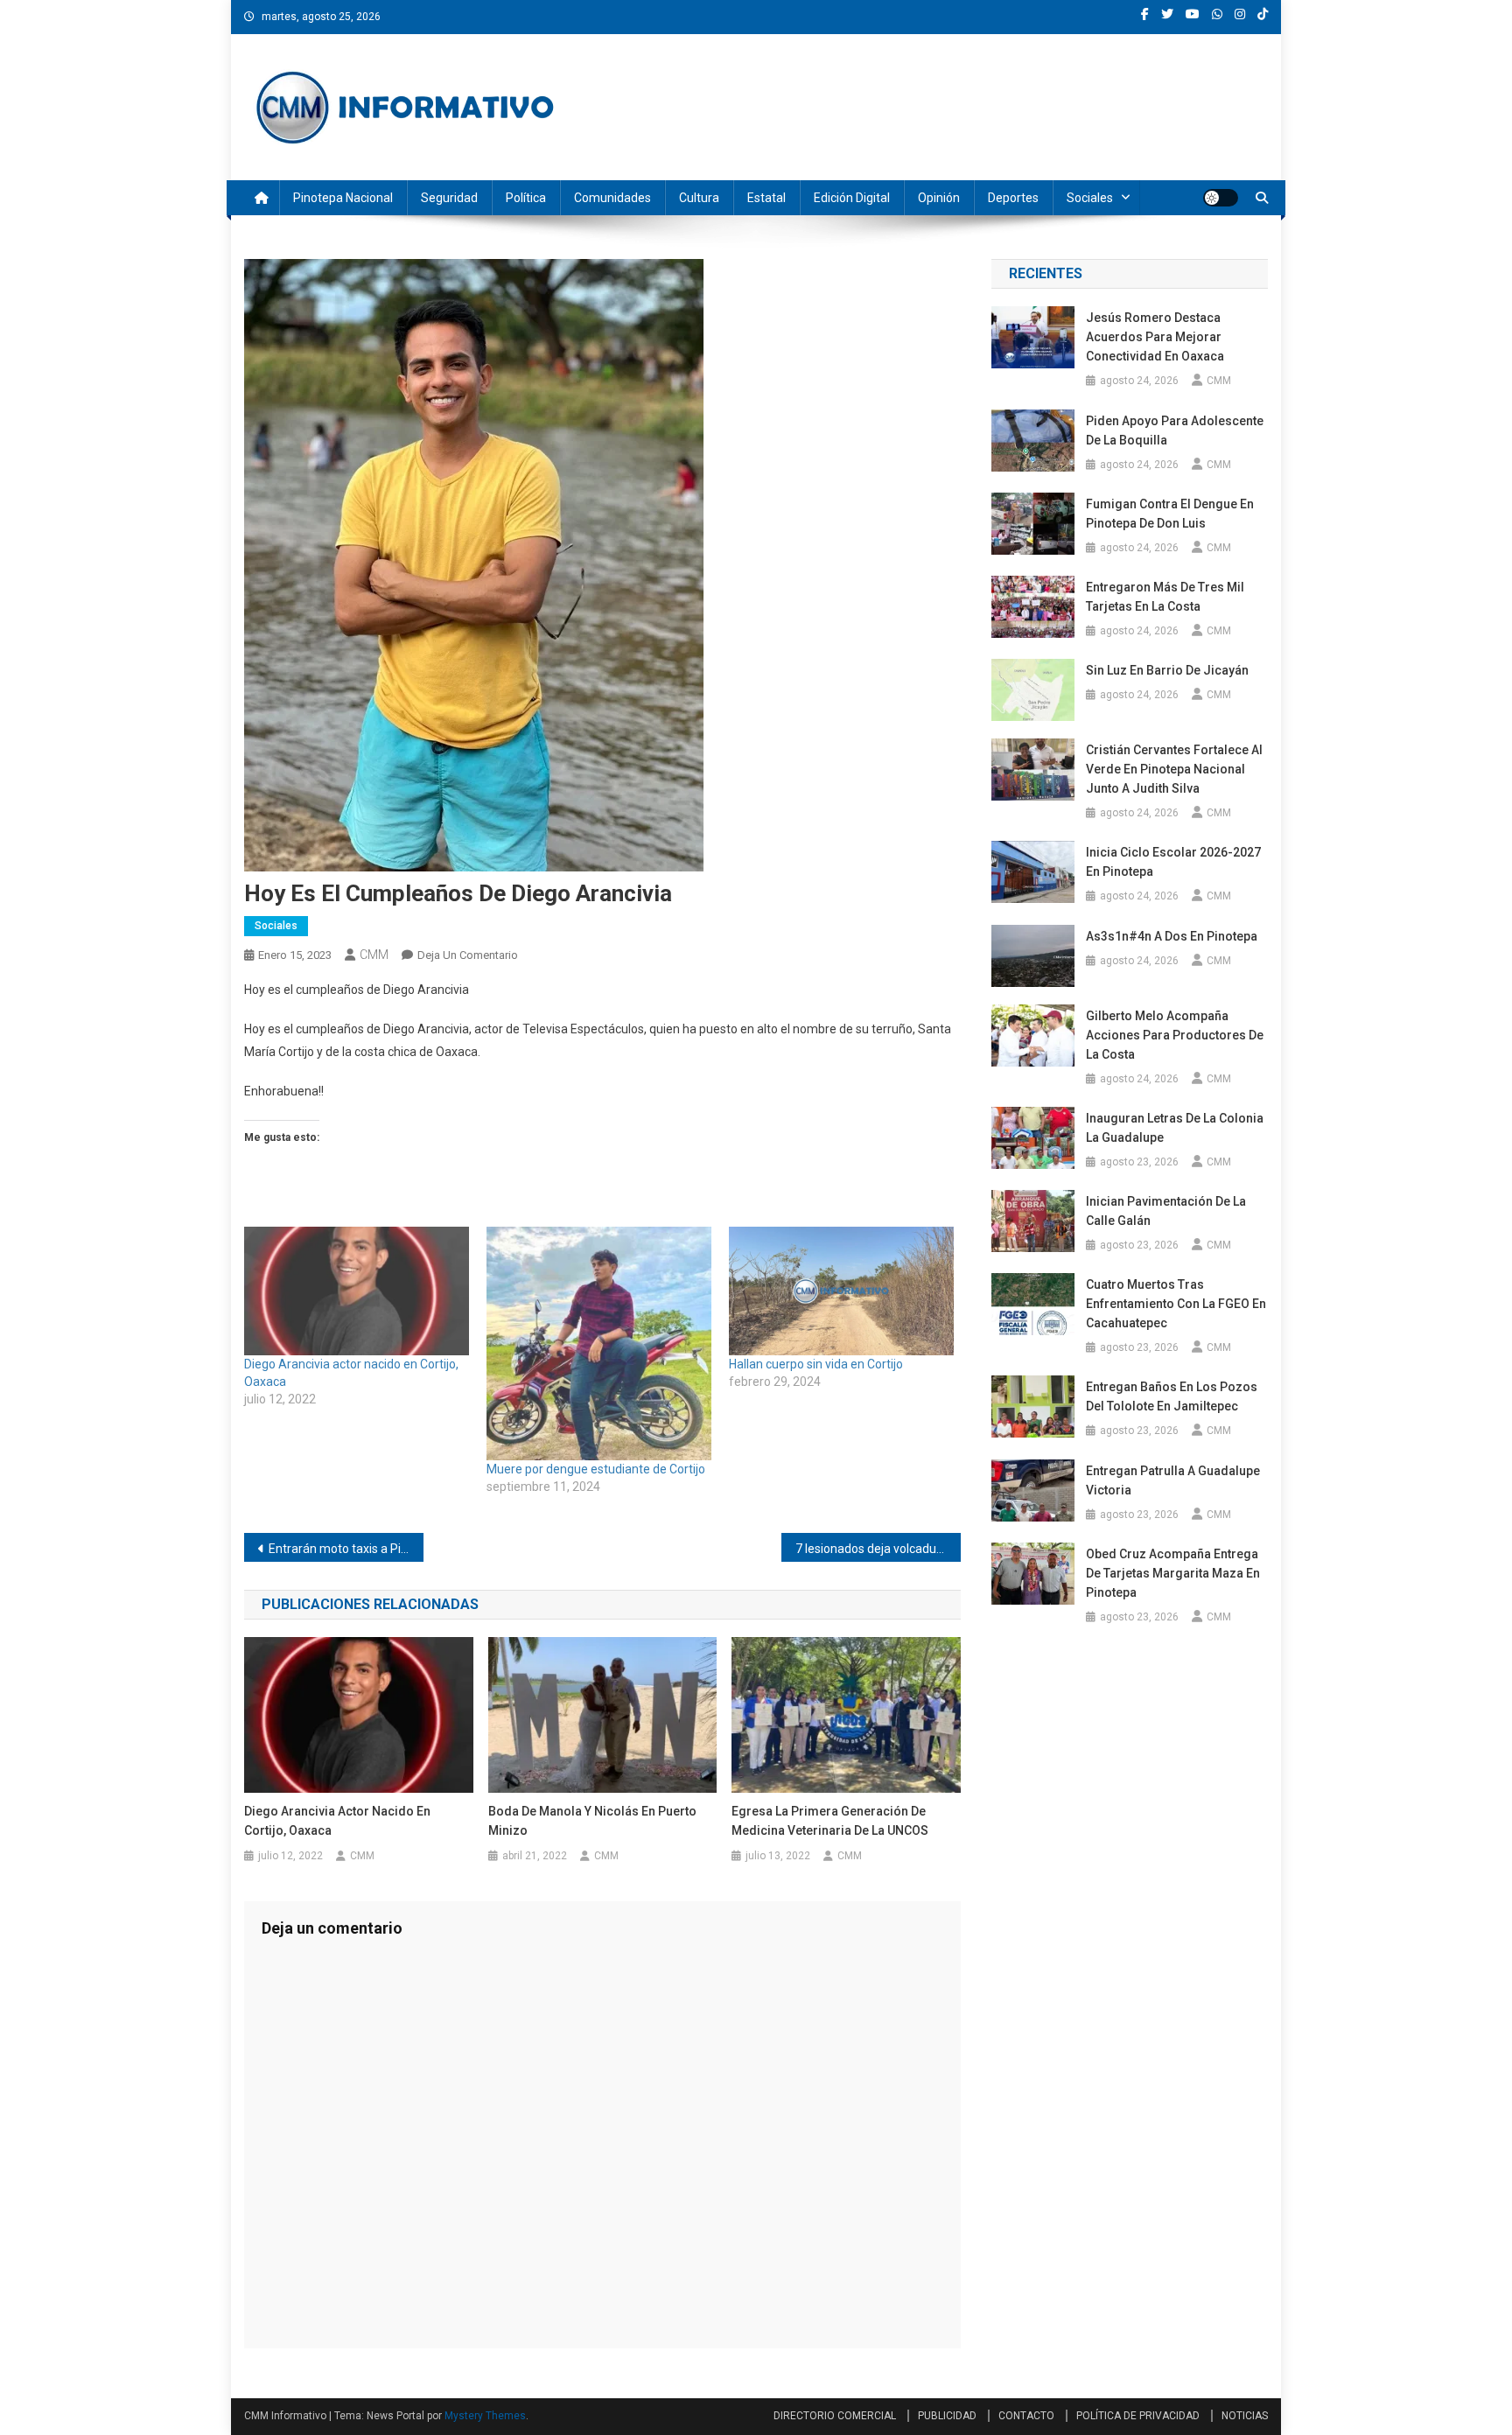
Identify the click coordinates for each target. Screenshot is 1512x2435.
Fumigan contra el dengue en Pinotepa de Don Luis (1170, 514)
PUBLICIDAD (947, 2416)
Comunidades (612, 198)
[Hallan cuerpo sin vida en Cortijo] (841, 1291)
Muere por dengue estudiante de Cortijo (597, 1469)
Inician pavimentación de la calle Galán (1166, 1211)
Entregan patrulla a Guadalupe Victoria (1173, 1480)
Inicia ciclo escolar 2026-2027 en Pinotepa (1173, 862)
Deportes (1013, 198)
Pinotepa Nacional (343, 198)
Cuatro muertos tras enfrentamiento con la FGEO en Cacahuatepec (1176, 1304)
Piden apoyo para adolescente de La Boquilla (1175, 430)
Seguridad (449, 198)
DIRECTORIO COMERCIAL (835, 2416)
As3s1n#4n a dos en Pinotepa (1173, 936)
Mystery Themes (485, 2416)
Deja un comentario (468, 955)
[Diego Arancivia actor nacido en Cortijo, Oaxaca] (357, 1291)
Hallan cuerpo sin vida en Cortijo (817, 1364)
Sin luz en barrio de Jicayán (1167, 670)
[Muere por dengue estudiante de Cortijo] (599, 1343)
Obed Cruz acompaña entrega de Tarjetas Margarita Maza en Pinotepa (1173, 1573)
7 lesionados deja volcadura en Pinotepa (878, 1549)
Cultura (699, 198)
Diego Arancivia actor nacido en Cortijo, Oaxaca (337, 1821)
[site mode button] (1221, 198)
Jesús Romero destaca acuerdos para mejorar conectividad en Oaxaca (1155, 337)
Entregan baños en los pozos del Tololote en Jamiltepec (1172, 1396)
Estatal (766, 198)
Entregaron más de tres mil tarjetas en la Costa (1165, 597)
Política (526, 198)
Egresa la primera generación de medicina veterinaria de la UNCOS (830, 1821)
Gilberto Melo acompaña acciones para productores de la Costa (1175, 1035)
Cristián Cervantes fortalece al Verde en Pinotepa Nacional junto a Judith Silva (1174, 769)
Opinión (939, 198)
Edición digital (852, 198)
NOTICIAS (1245, 2416)
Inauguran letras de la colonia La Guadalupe (1175, 1128)
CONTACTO (1026, 2416)
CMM (374, 955)
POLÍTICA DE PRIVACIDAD (1138, 2416)
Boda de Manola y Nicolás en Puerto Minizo (592, 1821)
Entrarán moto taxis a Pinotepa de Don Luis (346, 1549)
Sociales (1090, 198)
